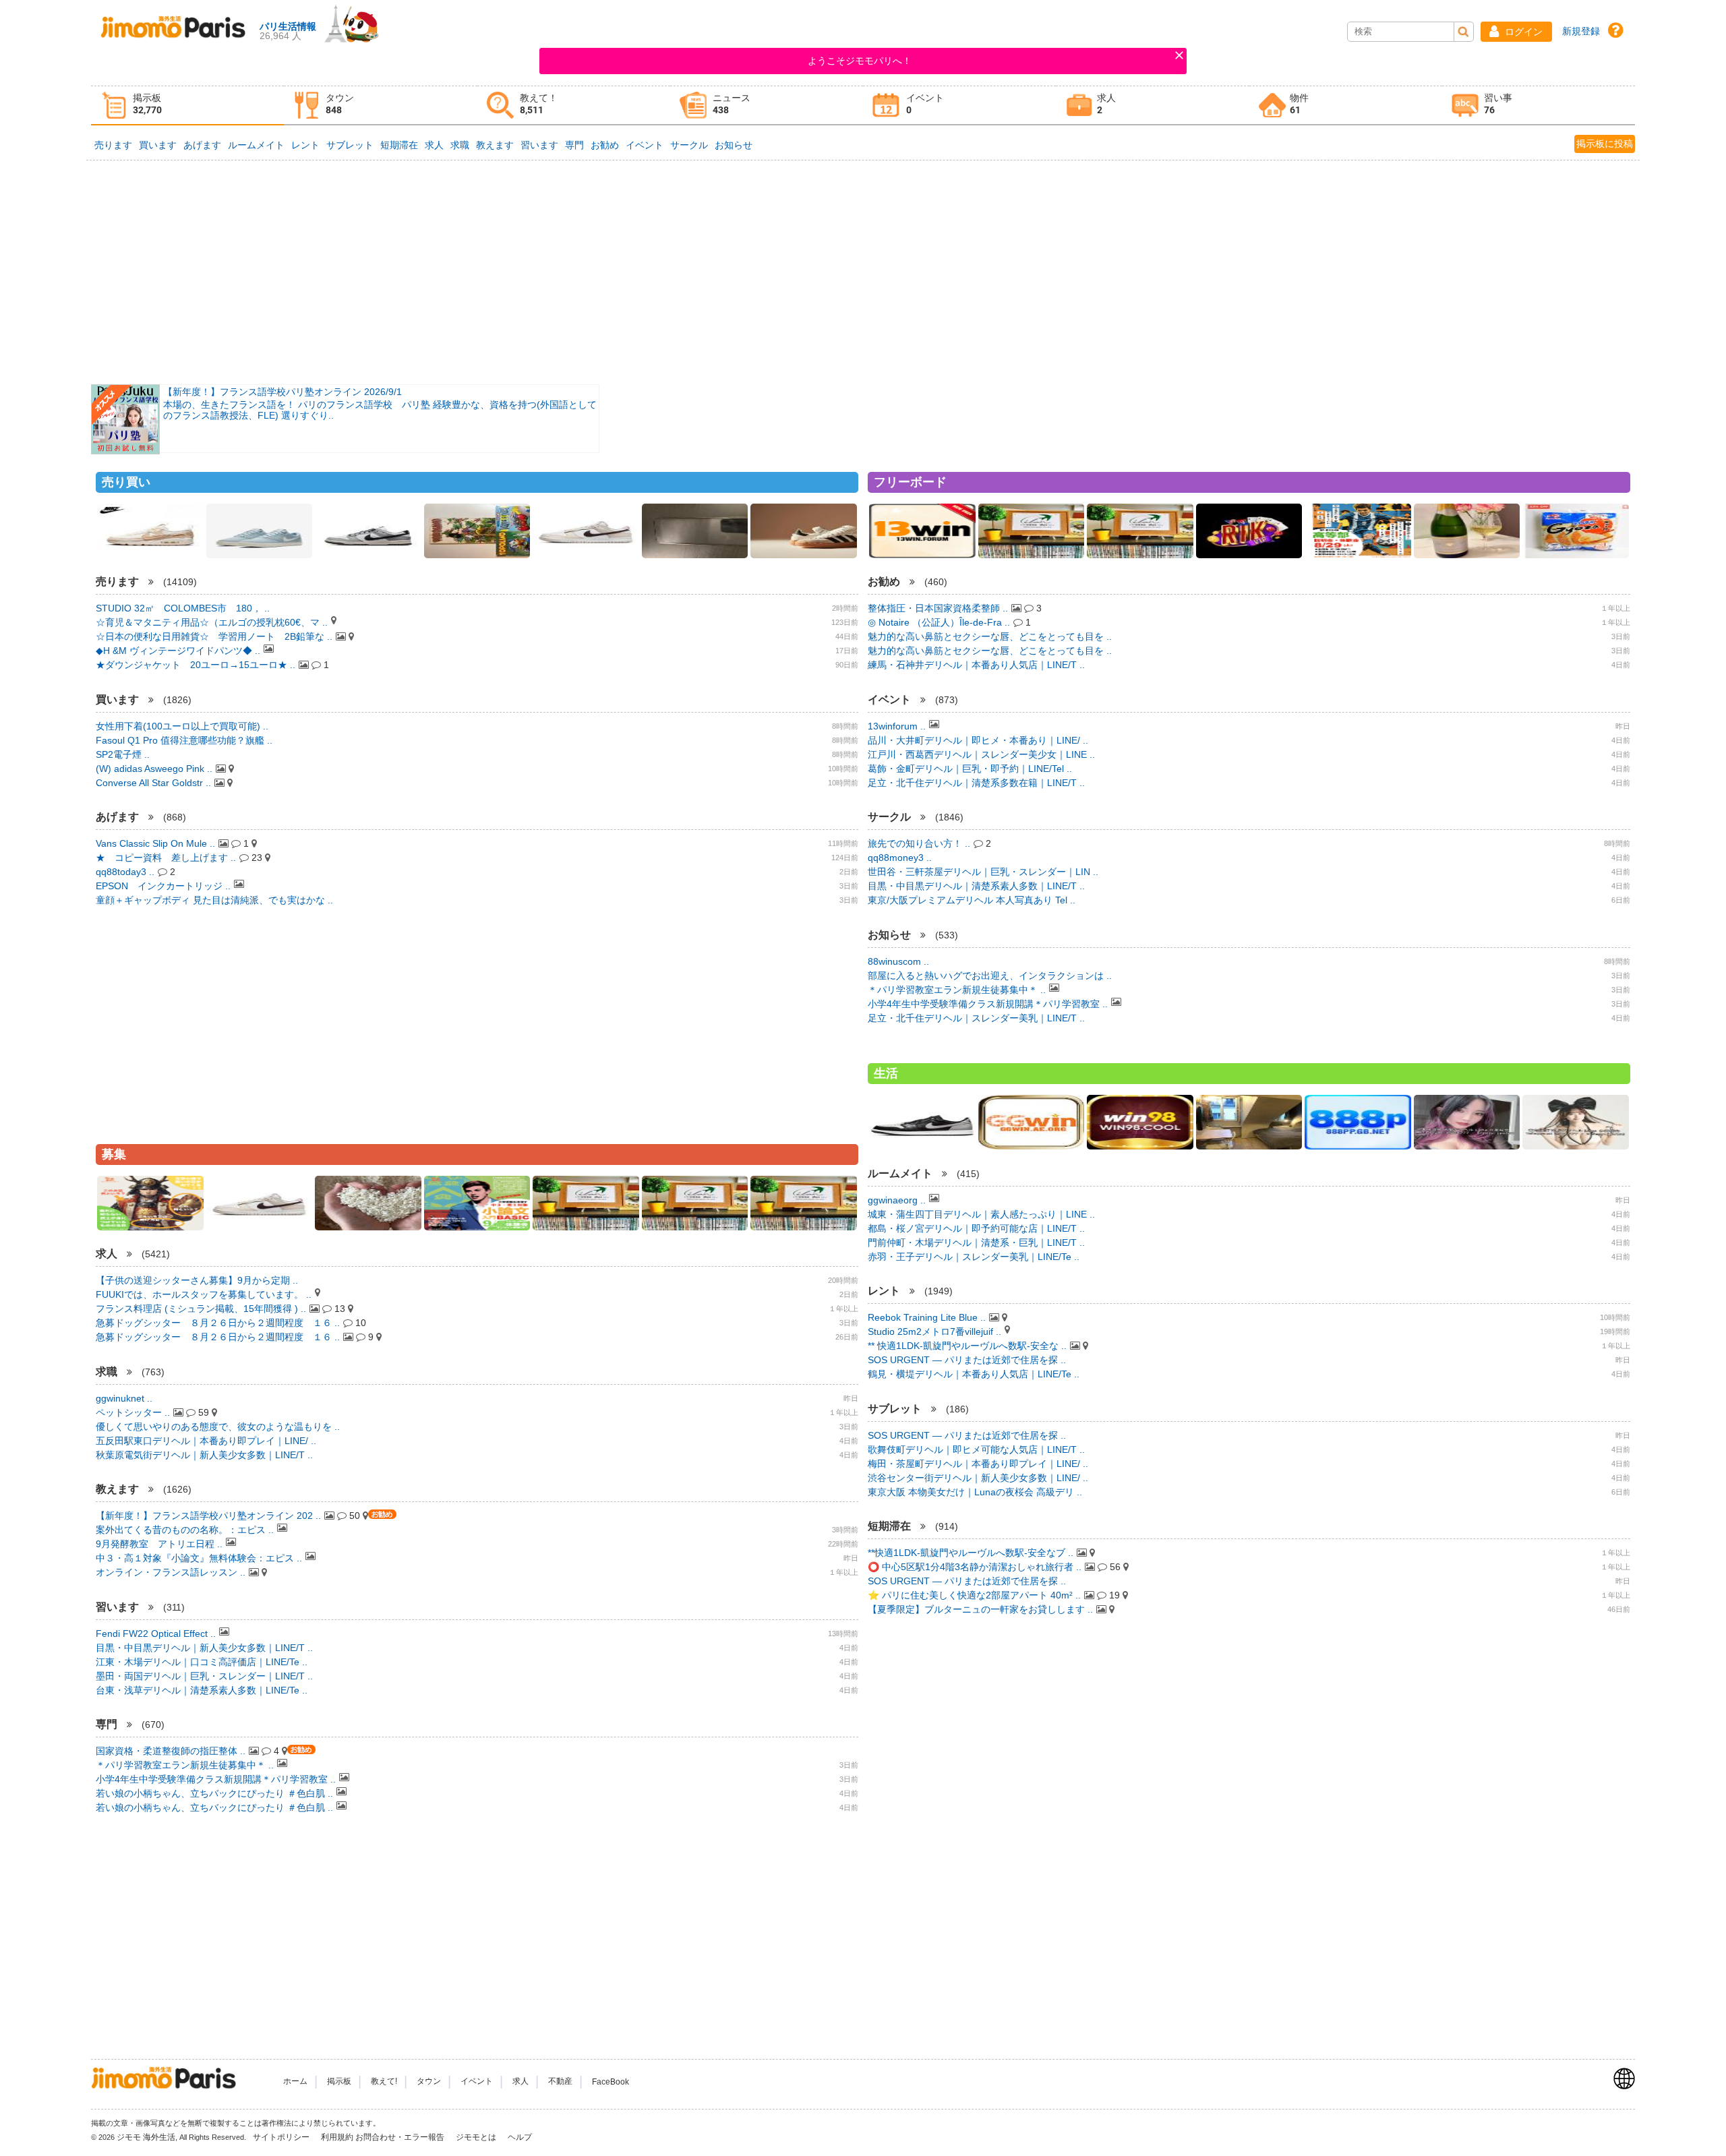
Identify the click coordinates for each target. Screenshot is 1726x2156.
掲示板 (339, 2082)
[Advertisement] (863, 271)
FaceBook (611, 2082)
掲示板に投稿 (1605, 144)
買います (158, 145)
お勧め (605, 145)
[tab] (187, 106)
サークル (689, 145)
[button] (1516, 32)
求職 (460, 145)
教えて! (384, 2082)
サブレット (350, 145)
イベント (645, 145)
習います (539, 145)
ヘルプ (520, 2137)
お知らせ (734, 145)
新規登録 (1581, 31)
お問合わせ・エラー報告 (401, 2137)
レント (305, 145)
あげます (202, 145)
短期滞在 (399, 145)
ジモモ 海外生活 (146, 2137)
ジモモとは (477, 2137)
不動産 (560, 2082)
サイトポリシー (282, 2137)
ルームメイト (256, 145)
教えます (495, 145)
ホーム (295, 2082)
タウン (429, 2082)
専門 (574, 145)
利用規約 (337, 2137)
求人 (434, 145)
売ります (113, 145)
